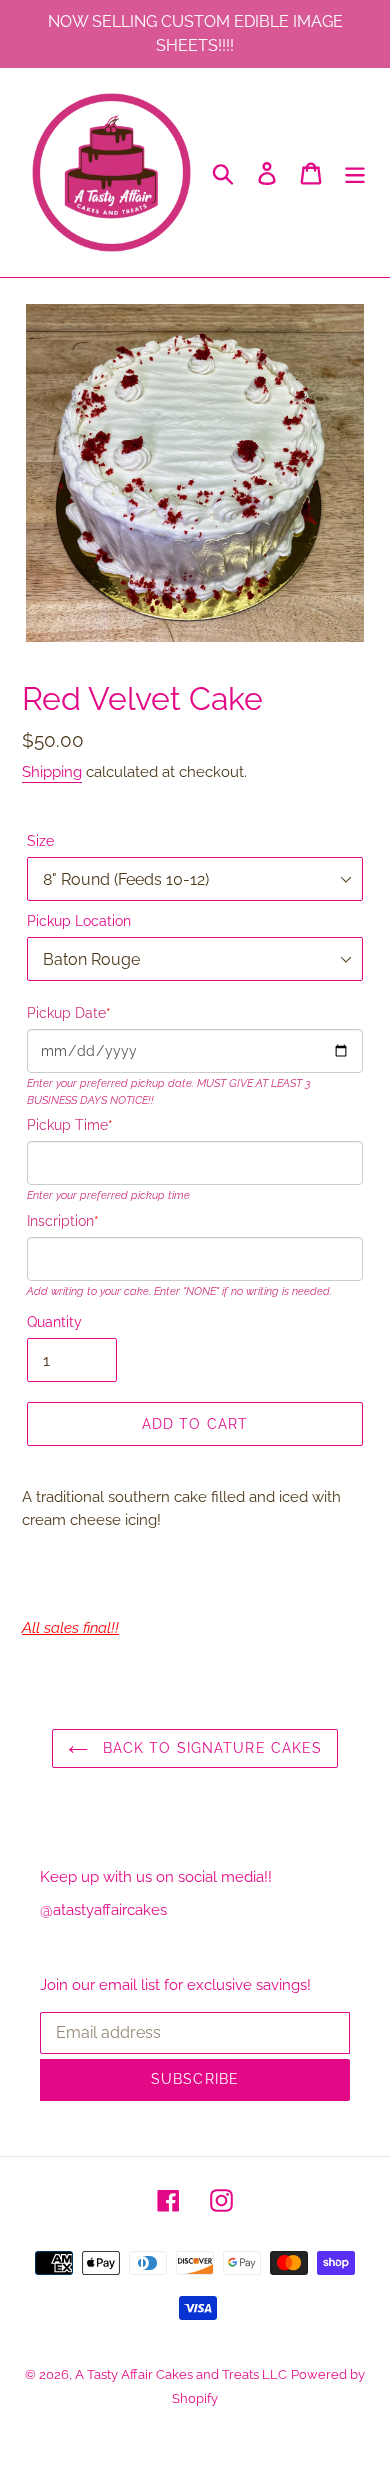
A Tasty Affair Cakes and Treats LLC (181, 2374)
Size (40, 841)
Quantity (54, 1322)
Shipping (52, 772)
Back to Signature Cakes (210, 1748)
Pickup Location (79, 921)
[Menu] (355, 172)
